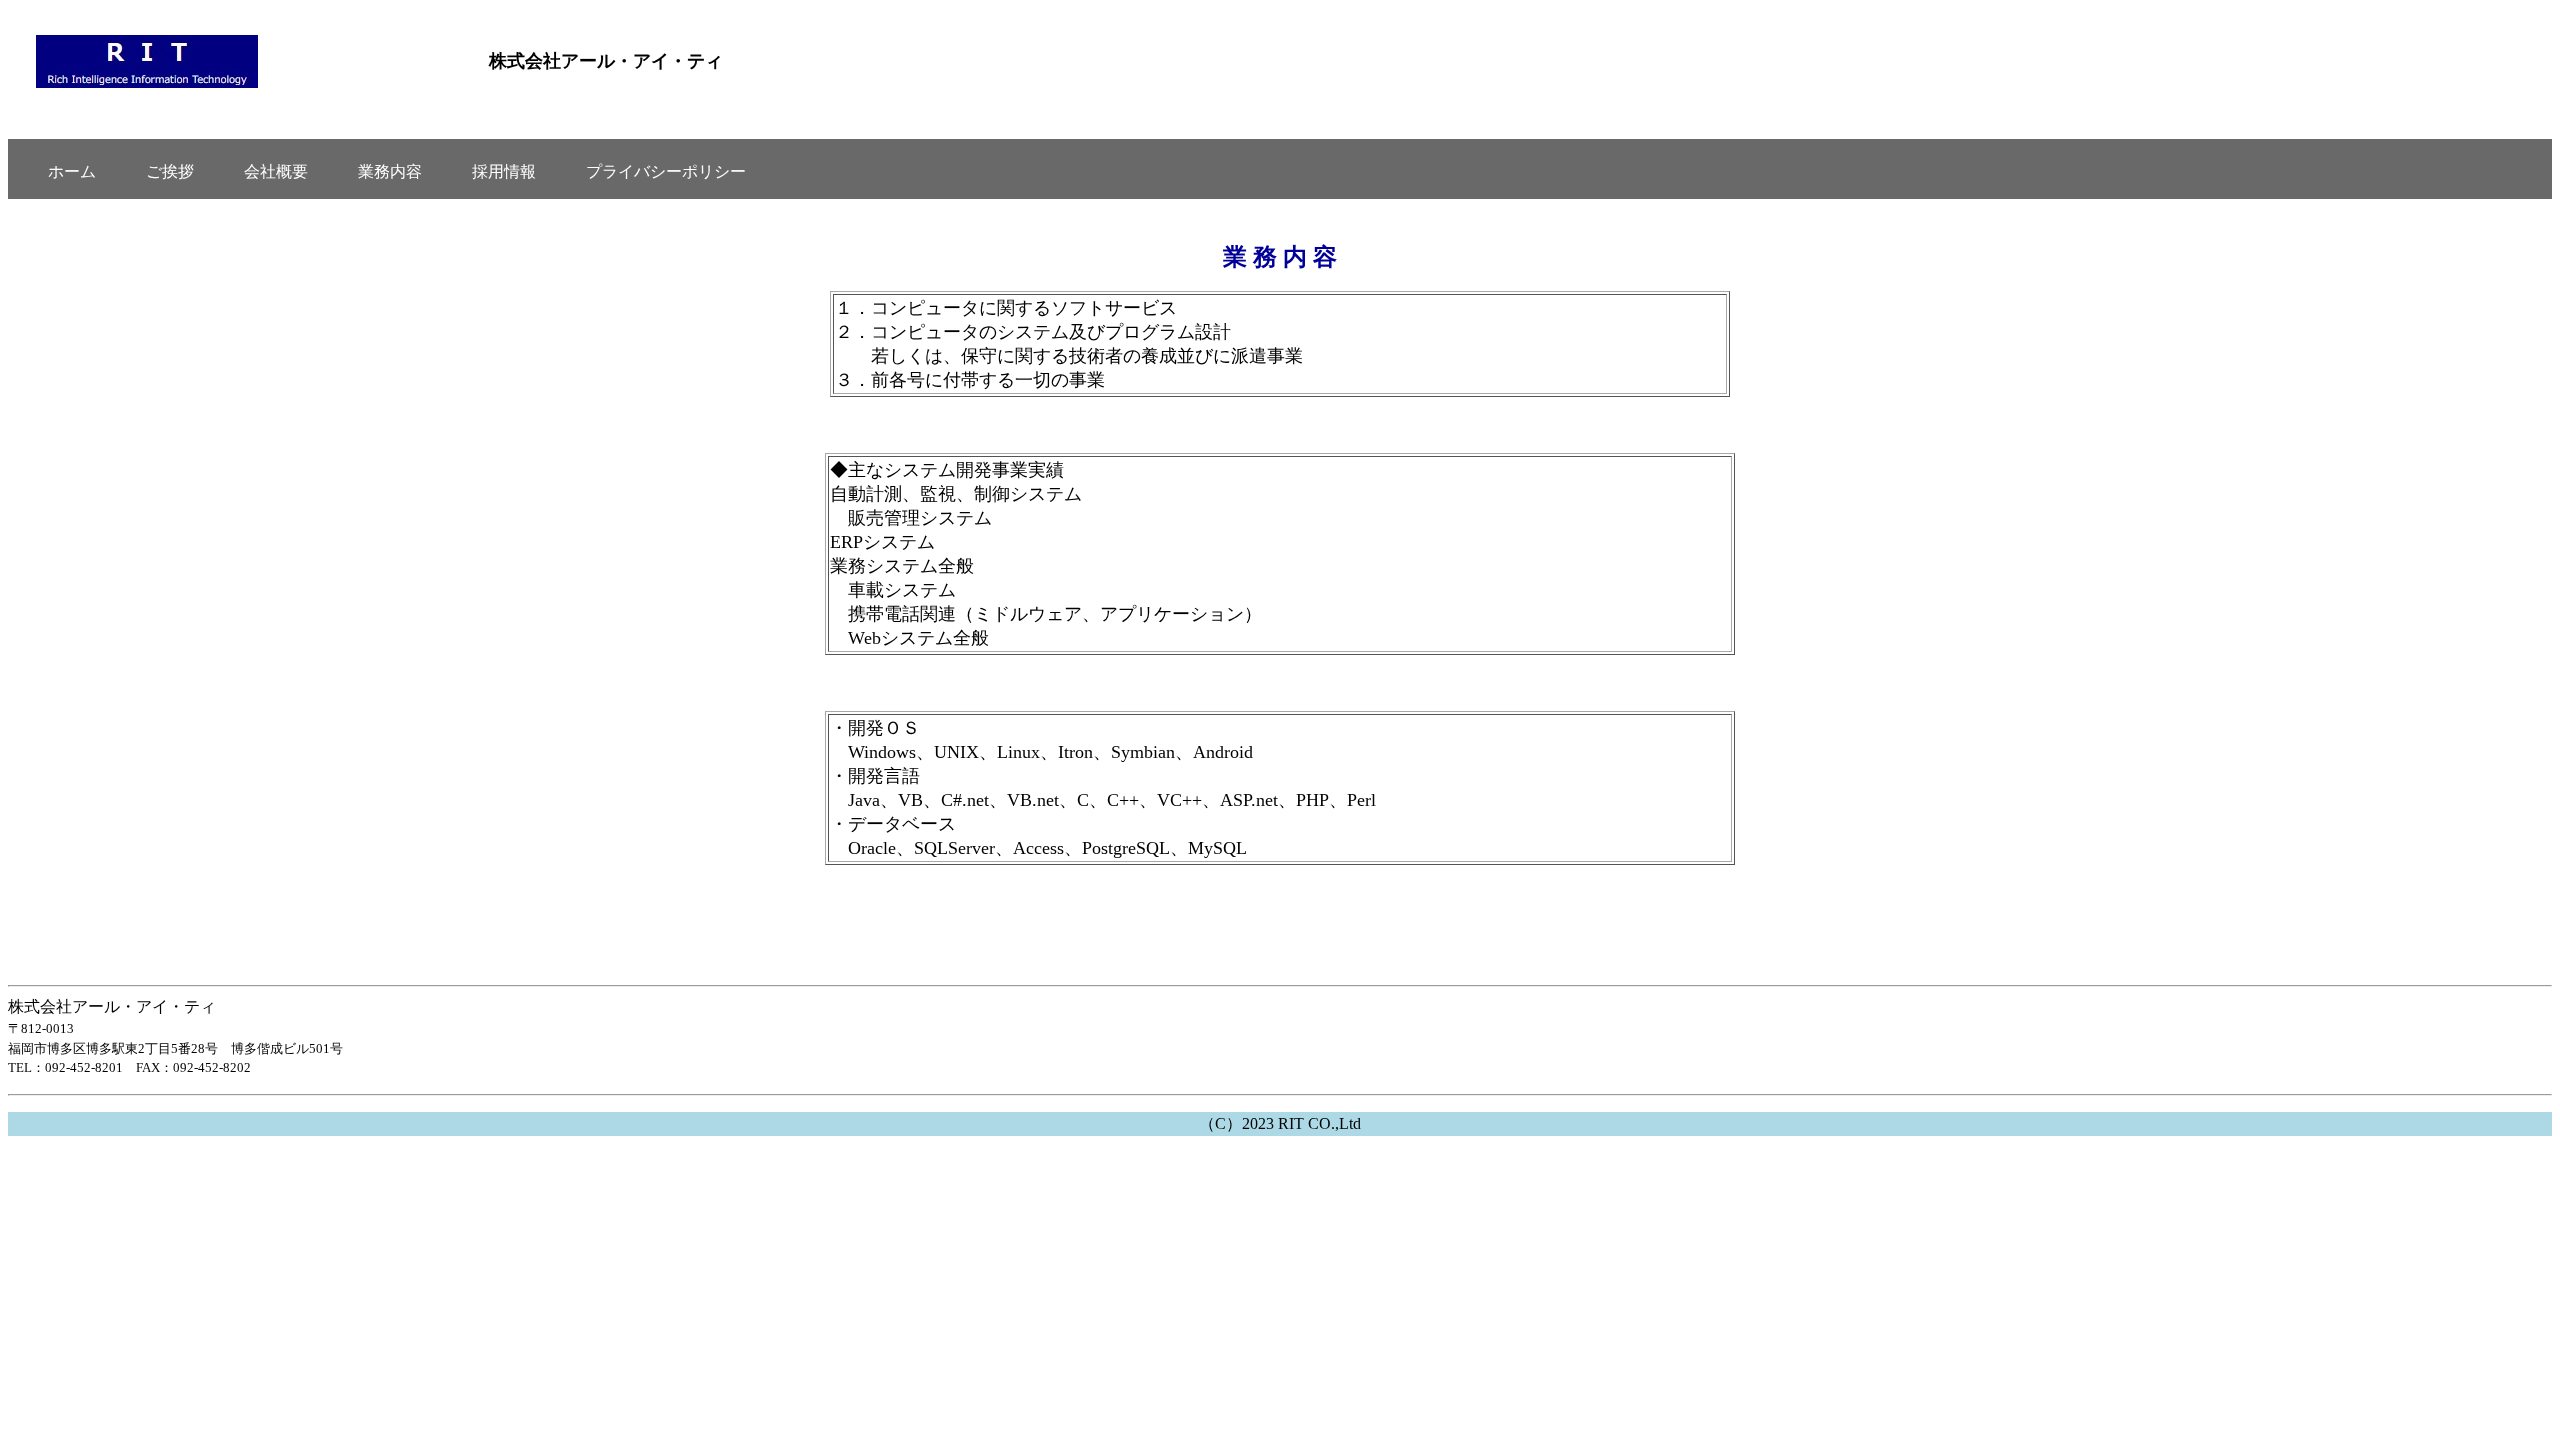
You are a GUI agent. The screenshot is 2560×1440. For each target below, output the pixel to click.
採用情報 (504, 171)
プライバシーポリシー (666, 171)
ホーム (72, 171)
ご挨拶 (170, 171)
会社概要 (276, 171)
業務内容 (390, 171)
